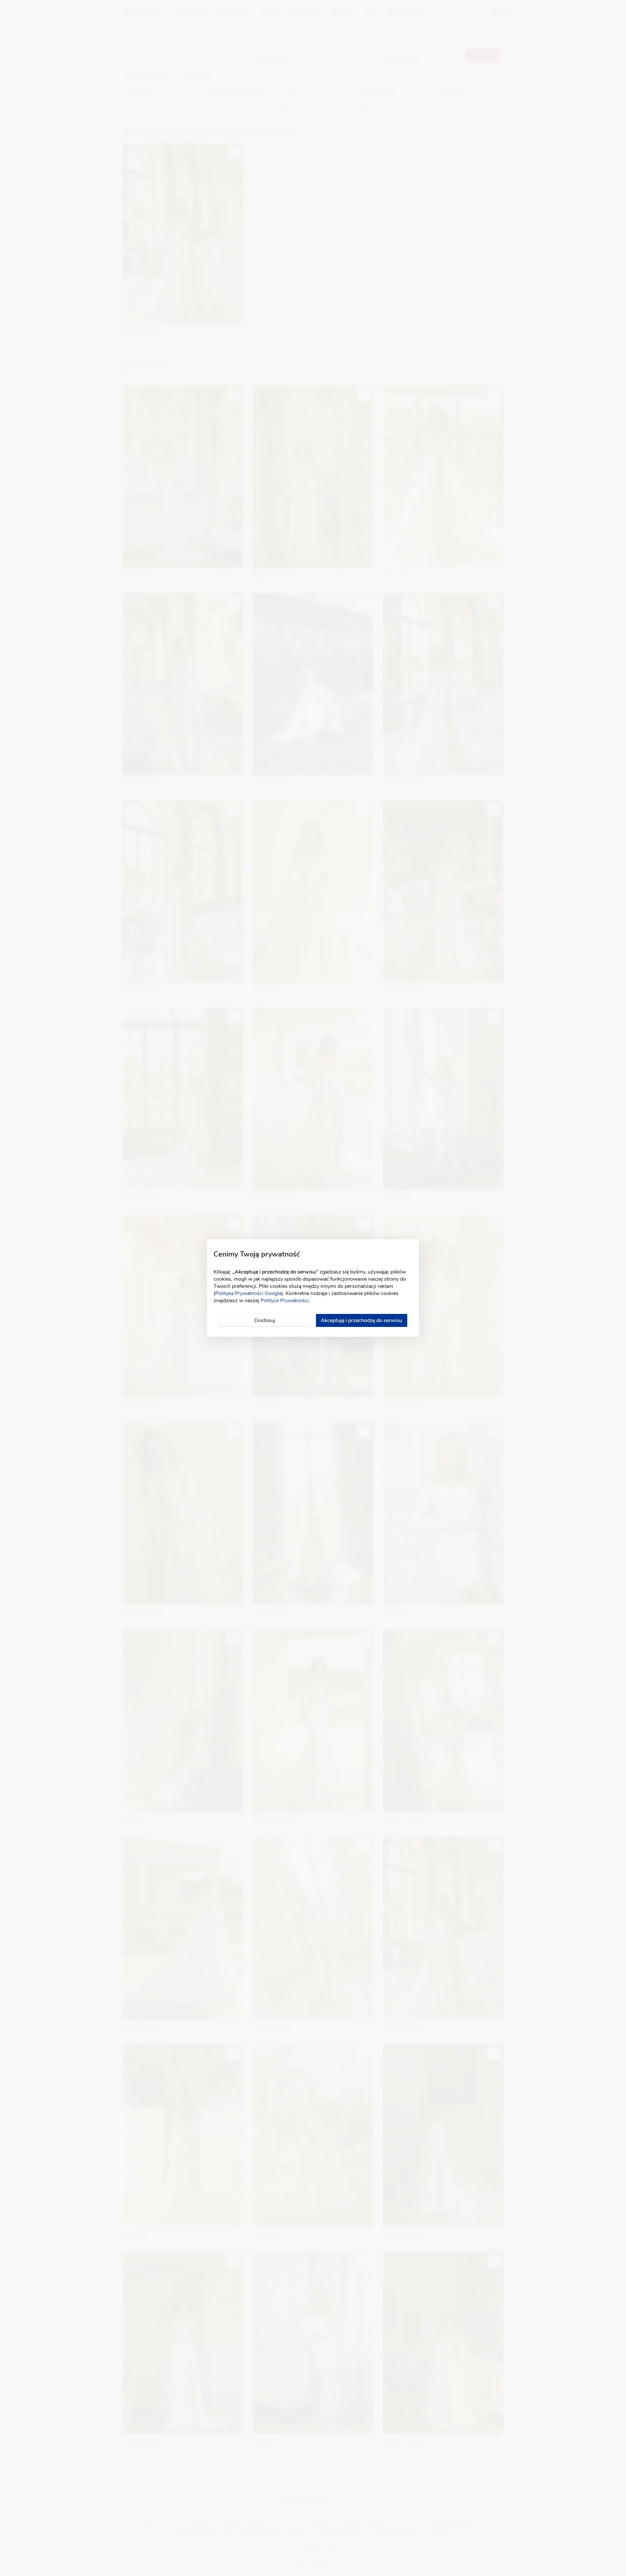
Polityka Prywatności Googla (248, 1293)
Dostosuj (265, 1320)
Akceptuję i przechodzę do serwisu (361, 1320)
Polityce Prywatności (285, 1301)
